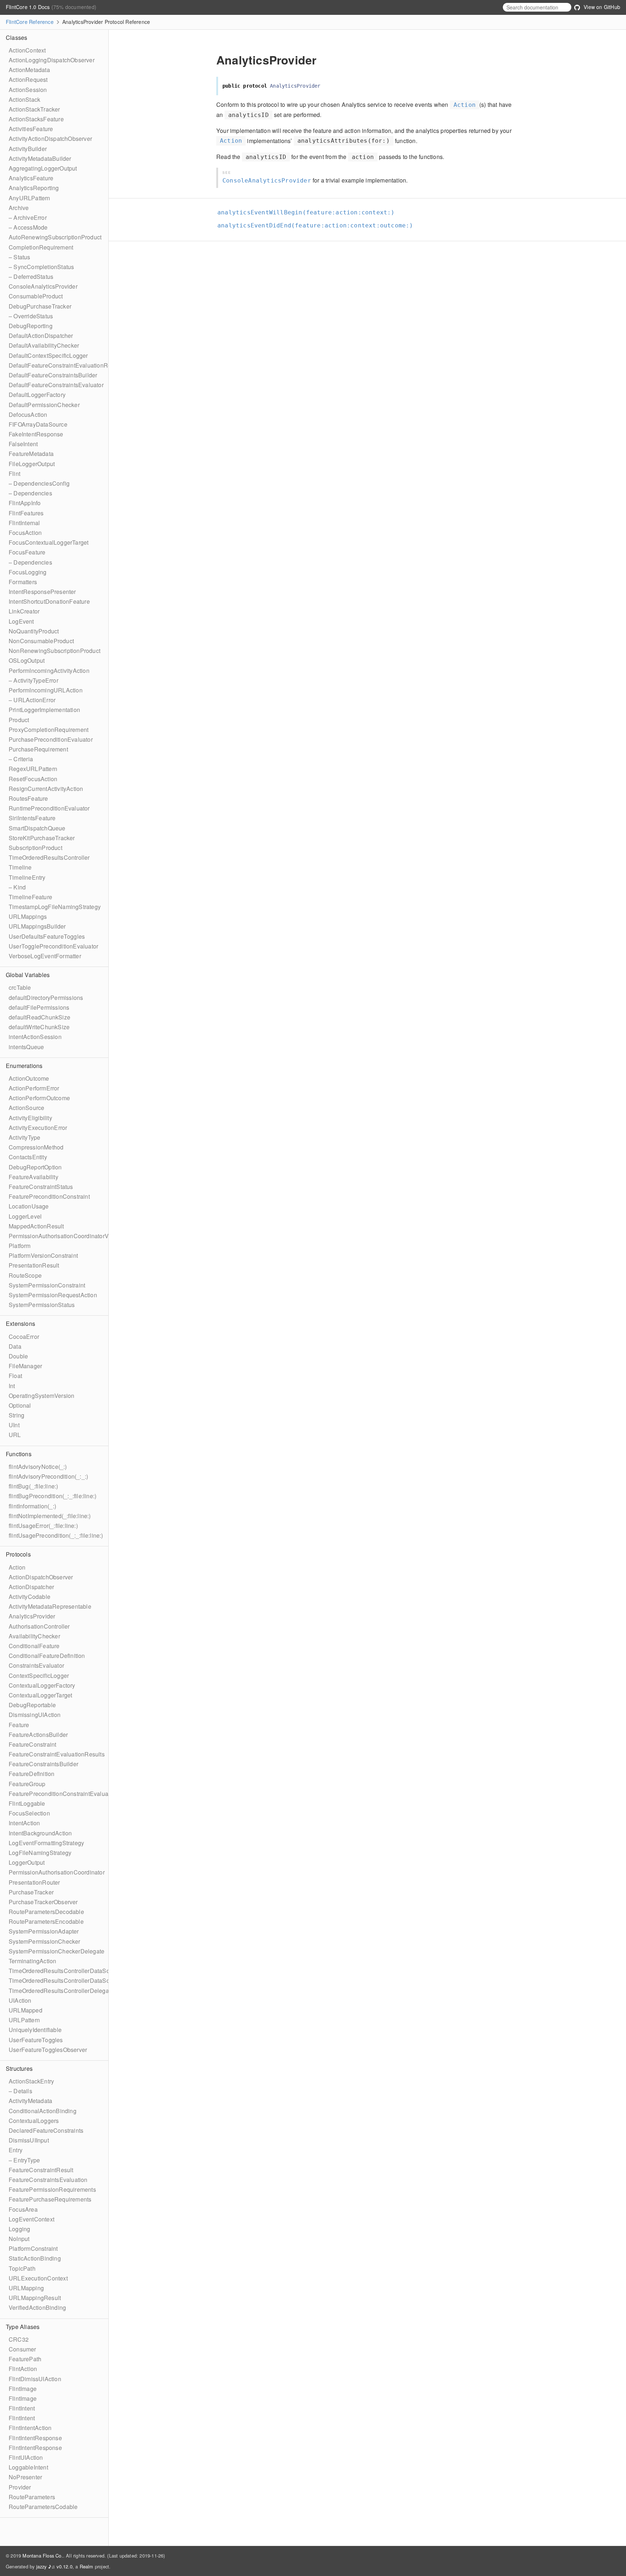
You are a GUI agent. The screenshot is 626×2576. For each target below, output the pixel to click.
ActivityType (24, 1137)
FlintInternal (24, 523)
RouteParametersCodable (43, 2507)
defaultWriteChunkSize (39, 1027)
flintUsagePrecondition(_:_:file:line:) (56, 1535)
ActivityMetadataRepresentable (50, 1606)
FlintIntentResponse (35, 2438)
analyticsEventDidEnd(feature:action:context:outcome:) (315, 225)
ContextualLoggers (34, 2121)
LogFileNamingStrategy (40, 1853)
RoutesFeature (28, 798)
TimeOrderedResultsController (49, 857)
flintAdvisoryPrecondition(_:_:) (48, 1476)
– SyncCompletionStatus (41, 267)
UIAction (20, 2000)
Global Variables (28, 975)
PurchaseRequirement (38, 749)
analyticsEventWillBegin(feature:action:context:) (306, 212)
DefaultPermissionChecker (44, 405)
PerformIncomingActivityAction (49, 671)
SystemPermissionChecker (45, 1941)
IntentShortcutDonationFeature (49, 601)
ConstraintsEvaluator (36, 1665)
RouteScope (25, 1275)
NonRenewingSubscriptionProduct (55, 651)
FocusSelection (29, 1813)
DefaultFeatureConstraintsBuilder (53, 375)
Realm (87, 2566)
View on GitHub (601, 7)
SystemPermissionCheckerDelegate (57, 1951)
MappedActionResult (36, 1226)
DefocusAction (28, 414)
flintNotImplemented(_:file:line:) (50, 1516)
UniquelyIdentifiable (35, 2030)
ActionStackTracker (34, 109)
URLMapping (26, 2288)
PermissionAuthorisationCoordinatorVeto (63, 1236)
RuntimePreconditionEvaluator (49, 808)
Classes (16, 37)
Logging (19, 2229)
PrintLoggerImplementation (44, 710)
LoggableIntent (28, 2467)
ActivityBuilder (28, 149)
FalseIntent (23, 444)
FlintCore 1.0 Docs (29, 7)
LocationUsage (29, 1206)
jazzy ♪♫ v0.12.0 (54, 2566)
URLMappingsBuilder (37, 926)
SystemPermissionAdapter (44, 1931)
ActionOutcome (29, 1078)
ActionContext (27, 50)
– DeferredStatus (31, 277)
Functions (19, 1454)
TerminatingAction (32, 1961)
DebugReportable (32, 1705)
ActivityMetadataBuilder (40, 158)
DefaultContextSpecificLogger (48, 355)
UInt (14, 1425)
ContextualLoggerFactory (42, 1685)
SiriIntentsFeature (32, 818)
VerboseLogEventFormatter (45, 956)
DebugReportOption (35, 1167)
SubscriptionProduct (36, 848)
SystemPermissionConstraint (47, 1285)
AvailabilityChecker (34, 1636)
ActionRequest (28, 79)
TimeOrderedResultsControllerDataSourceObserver (77, 1980)
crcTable (20, 987)
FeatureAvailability (34, 1177)
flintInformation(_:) (32, 1506)
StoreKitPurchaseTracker (42, 838)
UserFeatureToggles (36, 2040)
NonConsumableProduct (41, 641)
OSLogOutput (27, 660)
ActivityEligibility (30, 1118)
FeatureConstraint (32, 1744)
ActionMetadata (29, 70)
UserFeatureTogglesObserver (48, 2050)
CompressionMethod (36, 1147)
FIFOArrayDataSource (38, 424)
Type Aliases (23, 2327)
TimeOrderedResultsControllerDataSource (65, 1971)
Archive (19, 208)
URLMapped (26, 2010)
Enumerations (24, 1066)
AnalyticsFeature (31, 178)
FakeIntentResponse (36, 434)
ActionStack (24, 99)
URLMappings (28, 916)
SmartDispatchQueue (37, 828)
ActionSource (26, 1108)
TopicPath (22, 2268)
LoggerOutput (27, 1862)
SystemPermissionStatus (42, 1305)
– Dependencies (30, 493)
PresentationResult (34, 1265)
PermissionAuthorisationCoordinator (57, 1872)
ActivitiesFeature (31, 129)
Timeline (20, 867)
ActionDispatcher (31, 1587)
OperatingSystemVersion (41, 1396)
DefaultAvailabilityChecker (44, 345)
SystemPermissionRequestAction (53, 1295)
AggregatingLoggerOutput (43, 168)
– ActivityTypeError (34, 680)
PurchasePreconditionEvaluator (51, 739)
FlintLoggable (27, 1803)
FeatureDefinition (32, 1774)
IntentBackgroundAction (40, 1833)
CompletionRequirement (41, 247)
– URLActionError (32, 700)
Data (15, 1346)
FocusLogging (28, 572)
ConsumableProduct (36, 296)
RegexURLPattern (33, 769)
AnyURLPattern (30, 198)
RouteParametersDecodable (46, 1912)
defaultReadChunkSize (39, 1017)
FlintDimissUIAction (35, 2379)
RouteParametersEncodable (46, 1921)
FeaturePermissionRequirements (52, 2189)
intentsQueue (26, 1047)
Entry (16, 2150)
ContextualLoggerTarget (40, 1695)
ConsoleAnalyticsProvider (43, 286)
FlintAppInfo (25, 503)
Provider (20, 2487)
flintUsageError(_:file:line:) (43, 1526)
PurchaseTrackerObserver (43, 1902)
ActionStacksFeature (36, 119)
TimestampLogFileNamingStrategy (55, 907)
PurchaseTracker (31, 1892)
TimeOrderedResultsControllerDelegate (61, 1991)
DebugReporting (31, 326)
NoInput (19, 2239)
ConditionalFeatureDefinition (47, 1656)
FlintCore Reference (30, 22)
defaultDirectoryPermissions (46, 998)
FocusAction (25, 533)
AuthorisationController (39, 1626)
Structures (19, 2068)
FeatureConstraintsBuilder (43, 1764)
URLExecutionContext (38, 2278)
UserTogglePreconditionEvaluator (53, 946)
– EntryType (24, 2160)
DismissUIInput (29, 2140)
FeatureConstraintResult (41, 2170)
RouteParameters (32, 2497)
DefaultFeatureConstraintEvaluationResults (66, 365)
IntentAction (24, 1823)
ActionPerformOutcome (39, 1098)
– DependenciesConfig (39, 483)
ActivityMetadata (30, 2101)
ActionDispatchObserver (41, 1577)
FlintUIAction (26, 2457)
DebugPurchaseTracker (40, 306)
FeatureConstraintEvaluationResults (57, 1754)
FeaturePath (25, 2359)
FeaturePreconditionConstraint (49, 1196)
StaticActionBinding (35, 2258)
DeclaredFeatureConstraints (46, 2130)
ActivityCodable (30, 1597)
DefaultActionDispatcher (41, 336)
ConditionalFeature (34, 1646)
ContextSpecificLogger (39, 1676)
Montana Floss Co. (43, 2556)
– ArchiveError (28, 217)
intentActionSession (35, 1037)
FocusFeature (27, 552)
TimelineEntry (27, 877)
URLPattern (24, 2020)
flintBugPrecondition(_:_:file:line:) (53, 1496)
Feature (19, 1725)
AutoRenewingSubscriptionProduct (55, 237)
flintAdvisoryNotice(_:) (38, 1467)
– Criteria (21, 759)
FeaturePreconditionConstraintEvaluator (62, 1794)
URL (15, 1435)
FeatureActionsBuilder (38, 1735)
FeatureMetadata (31, 454)
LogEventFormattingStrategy (46, 1843)
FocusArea (23, 2209)
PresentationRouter (34, 1882)
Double (18, 1356)
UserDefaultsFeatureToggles (47, 936)
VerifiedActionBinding (37, 2307)
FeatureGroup (27, 1784)
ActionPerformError (34, 1088)
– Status (20, 257)
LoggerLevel (25, 1216)
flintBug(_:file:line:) (33, 1486)
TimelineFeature (30, 897)
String (16, 1415)
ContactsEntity (28, 1157)
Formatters (23, 582)
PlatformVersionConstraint (43, 1255)
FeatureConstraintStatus (41, 1187)
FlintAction (23, 2369)
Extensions (20, 1323)
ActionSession (28, 90)
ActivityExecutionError (38, 1128)
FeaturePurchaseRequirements (50, 2199)
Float (15, 1376)
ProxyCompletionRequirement (49, 730)
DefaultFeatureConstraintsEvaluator (56, 385)
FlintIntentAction (30, 2428)
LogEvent (21, 621)
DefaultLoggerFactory (37, 395)
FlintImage (23, 2389)
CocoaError (24, 1337)
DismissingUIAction (35, 1715)
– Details (20, 2091)
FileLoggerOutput (32, 464)
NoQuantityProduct (34, 631)
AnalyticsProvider (32, 1616)
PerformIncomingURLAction (46, 690)
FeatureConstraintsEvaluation (48, 2180)
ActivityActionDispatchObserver (50, 139)
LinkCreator (24, 611)
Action (17, 1567)
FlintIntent (22, 2408)
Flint (14, 474)
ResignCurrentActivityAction (46, 789)
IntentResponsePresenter (42, 592)
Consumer (22, 2349)
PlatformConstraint (33, 2248)
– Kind (17, 887)
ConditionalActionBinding (43, 2111)
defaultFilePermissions (39, 1007)
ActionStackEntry (31, 2081)
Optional (20, 1405)
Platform (20, 1246)
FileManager (25, 1366)
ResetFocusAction (33, 779)
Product (19, 720)
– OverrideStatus (31, 316)
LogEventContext (32, 2219)
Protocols (18, 1554)
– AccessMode (28, 227)
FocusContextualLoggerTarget (49, 542)
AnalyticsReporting (34, 188)
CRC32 (19, 2339)
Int (12, 1386)
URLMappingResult (35, 2298)
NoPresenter (25, 2477)
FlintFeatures (26, 513)
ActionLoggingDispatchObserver (52, 60)
